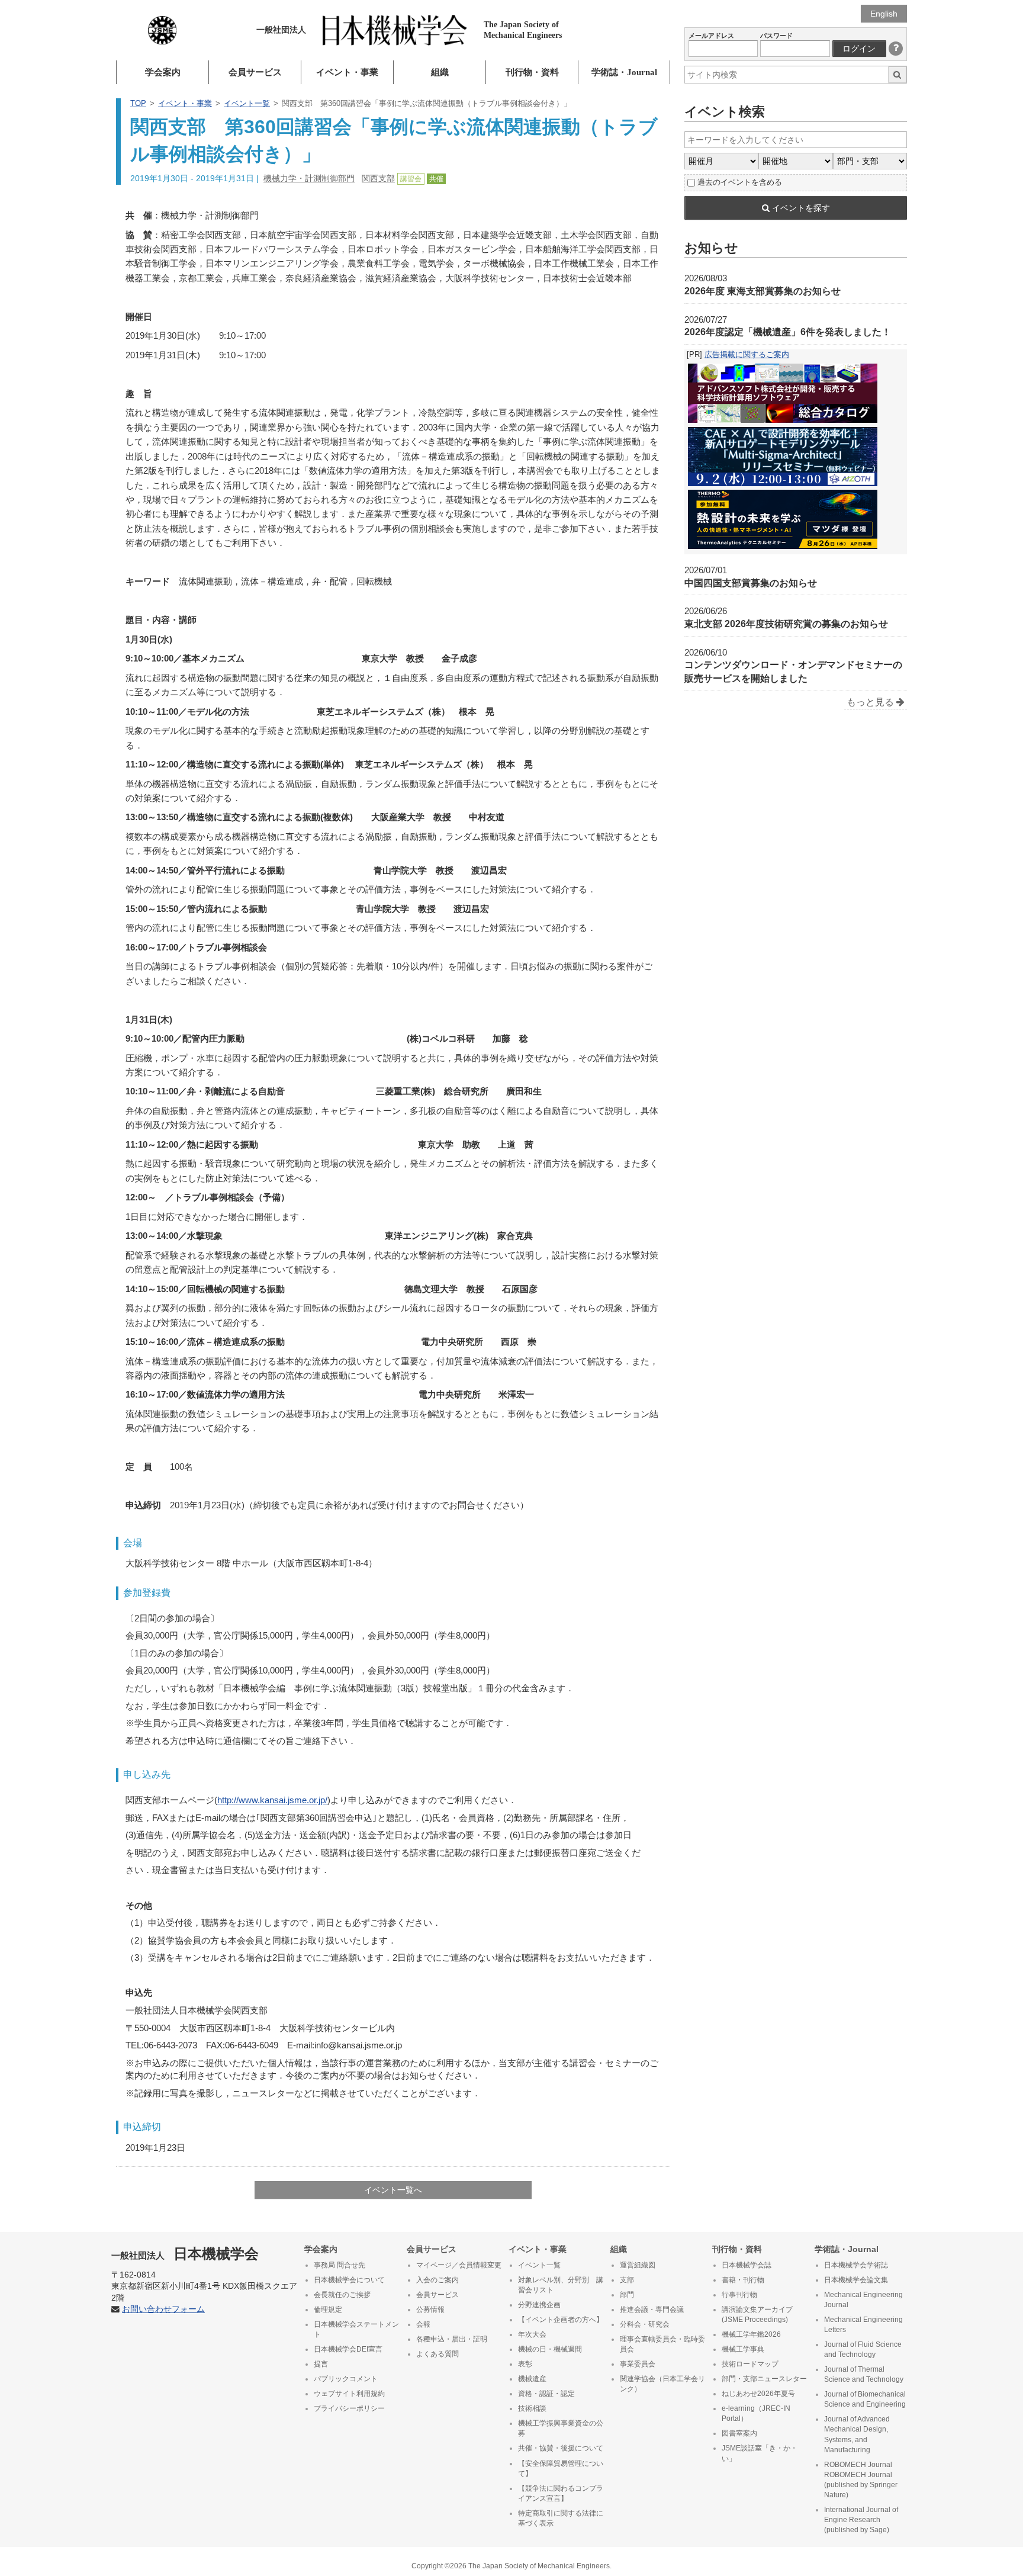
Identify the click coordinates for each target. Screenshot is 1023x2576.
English (884, 14)
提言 (321, 2364)
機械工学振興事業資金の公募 (561, 2428)
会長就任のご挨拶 (342, 2295)
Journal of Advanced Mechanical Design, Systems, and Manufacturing (857, 2434)
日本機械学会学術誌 (856, 2265)
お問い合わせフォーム (163, 2309)
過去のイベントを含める (740, 182)
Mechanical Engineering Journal (863, 2300)
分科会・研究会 (645, 2324)
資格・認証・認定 (546, 2394)
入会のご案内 (437, 2280)
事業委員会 (638, 2364)
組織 (440, 72)
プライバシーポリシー (349, 2408)
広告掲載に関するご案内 (747, 354)
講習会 (411, 179)
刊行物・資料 (532, 72)
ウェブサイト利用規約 (349, 2394)
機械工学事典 (743, 2349)
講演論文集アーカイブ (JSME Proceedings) (757, 2315)
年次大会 (532, 2334)
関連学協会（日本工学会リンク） (662, 2384)
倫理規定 (328, 2310)
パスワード (776, 36)
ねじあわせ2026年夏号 (758, 2394)
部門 (627, 2295)
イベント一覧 (247, 103)
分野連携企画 (539, 2305)
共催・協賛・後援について (561, 2448)
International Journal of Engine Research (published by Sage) (861, 2520)
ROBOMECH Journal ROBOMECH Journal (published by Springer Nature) (861, 2480)
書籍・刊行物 (743, 2280)
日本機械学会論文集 (856, 2280)
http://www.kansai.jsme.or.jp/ (272, 1800)
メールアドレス (711, 36)
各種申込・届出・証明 (452, 2339)
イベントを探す (800, 208)
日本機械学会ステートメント (356, 2329)
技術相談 (532, 2408)
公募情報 (430, 2310)
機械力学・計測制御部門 (309, 178)
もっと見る (871, 702)
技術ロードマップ (750, 2364)
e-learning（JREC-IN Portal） (756, 2413)
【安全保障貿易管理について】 (561, 2469)
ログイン (859, 49)
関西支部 (378, 178)
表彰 (525, 2364)
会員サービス (255, 72)
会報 (423, 2324)
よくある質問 (437, 2354)
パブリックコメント (346, 2379)
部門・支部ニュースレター (764, 2379)
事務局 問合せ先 (340, 2265)
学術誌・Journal (624, 72)
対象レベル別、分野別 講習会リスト (561, 2285)
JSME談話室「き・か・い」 (760, 2453)
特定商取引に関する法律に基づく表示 (561, 2518)
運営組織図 (638, 2265)
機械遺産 (532, 2379)
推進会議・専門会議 (652, 2310)
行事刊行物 (739, 2295)
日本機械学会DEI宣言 (348, 2349)
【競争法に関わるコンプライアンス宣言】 (561, 2493)
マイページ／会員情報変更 (459, 2265)
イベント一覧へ (393, 2190)
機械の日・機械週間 (550, 2349)
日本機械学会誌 (747, 2265)
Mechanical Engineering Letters (863, 2325)
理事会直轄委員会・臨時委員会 (662, 2344)
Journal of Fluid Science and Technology (863, 2349)
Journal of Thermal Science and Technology (864, 2374)
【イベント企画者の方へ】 (561, 2320)
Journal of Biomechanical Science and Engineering (865, 2399)
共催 (436, 179)
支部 (627, 2280)
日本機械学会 (185, 2254)
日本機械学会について (349, 2280)
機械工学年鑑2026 (751, 2334)
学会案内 (163, 72)
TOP (138, 103)
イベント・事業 (347, 72)
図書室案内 (739, 2433)
